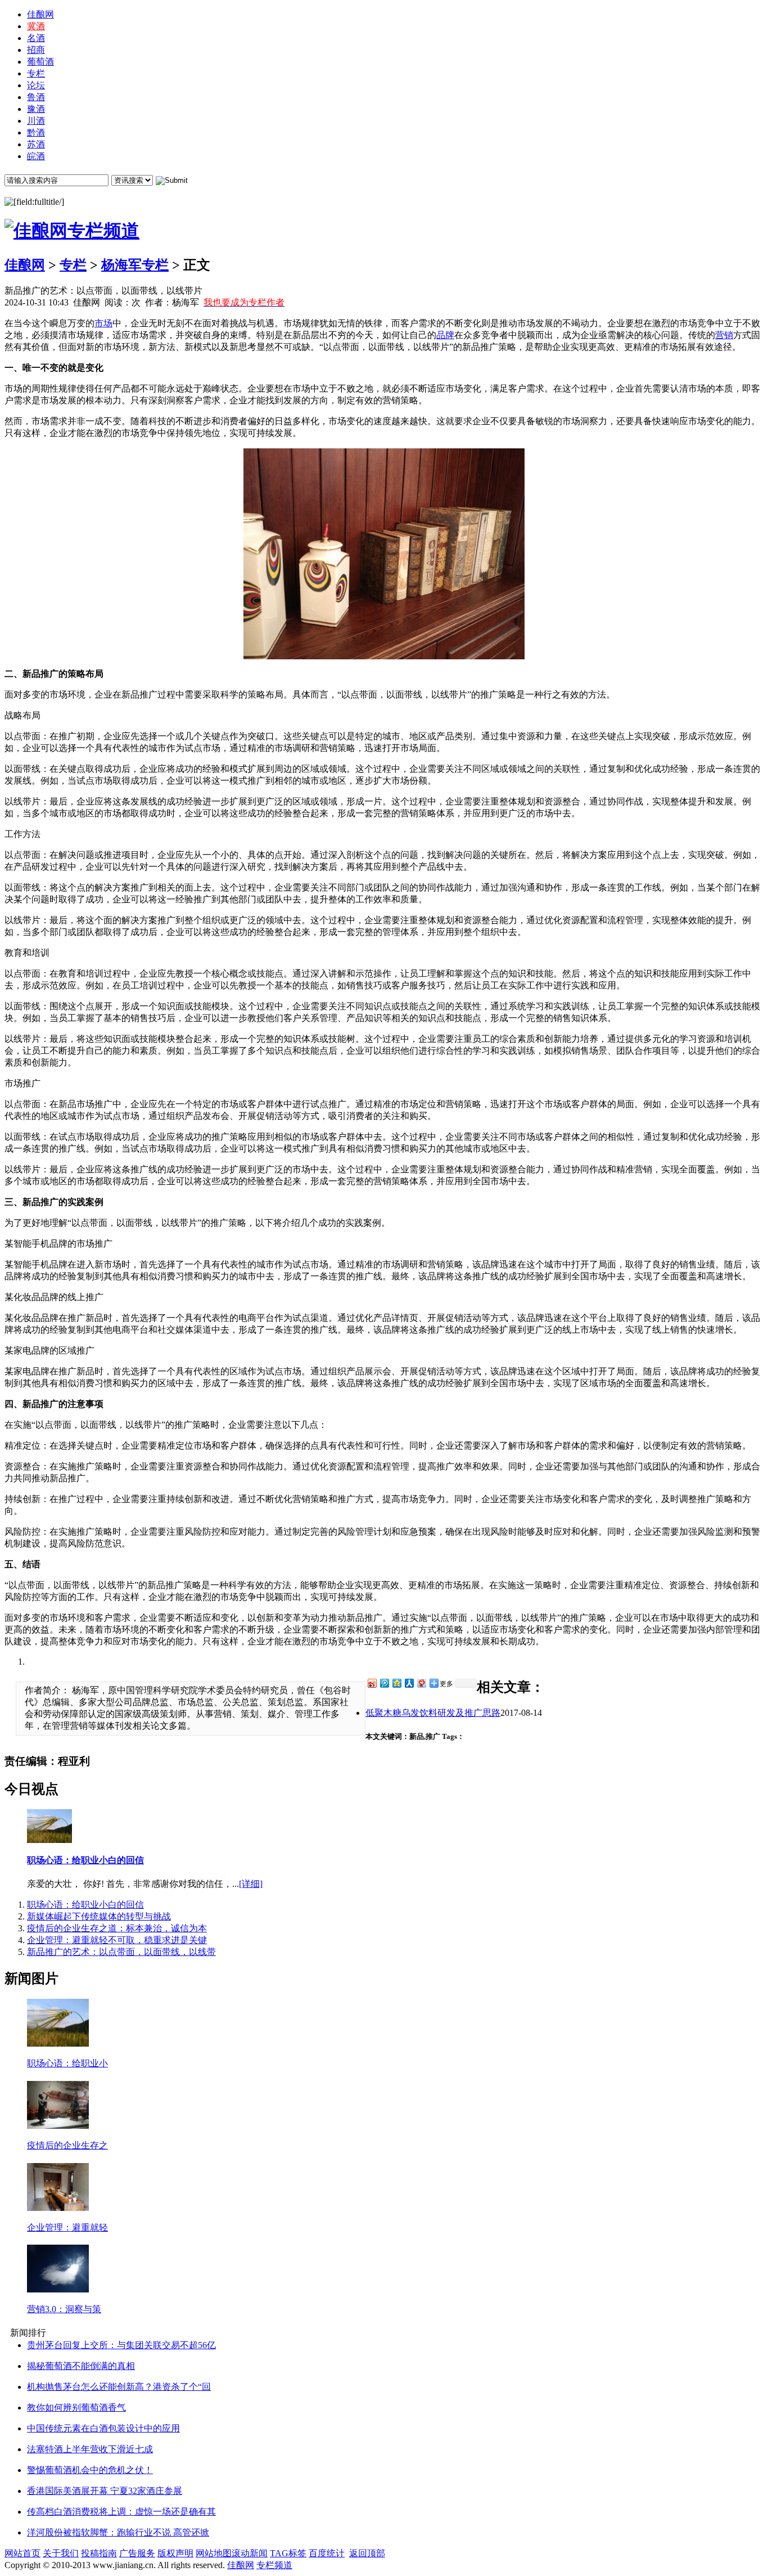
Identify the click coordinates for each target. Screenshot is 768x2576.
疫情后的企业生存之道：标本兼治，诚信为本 (117, 1928)
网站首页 (22, 2553)
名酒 (36, 38)
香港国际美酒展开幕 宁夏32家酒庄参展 (105, 2491)
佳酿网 (40, 14)
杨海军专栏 (135, 265)
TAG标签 (288, 2553)
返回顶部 (367, 2553)
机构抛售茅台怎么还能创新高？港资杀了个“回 (119, 2387)
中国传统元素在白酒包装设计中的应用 (103, 2428)
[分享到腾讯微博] (384, 1683)
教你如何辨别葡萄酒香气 (76, 2408)
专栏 (36, 73)
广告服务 (137, 2553)
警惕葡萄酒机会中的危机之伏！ (90, 2470)
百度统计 (327, 2553)
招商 (36, 50)
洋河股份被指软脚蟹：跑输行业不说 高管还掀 (118, 2532)
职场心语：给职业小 (67, 2063)
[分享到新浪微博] (372, 1683)
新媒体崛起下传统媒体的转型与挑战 (99, 1916)
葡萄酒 (40, 62)
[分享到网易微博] (421, 1683)
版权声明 (175, 2553)
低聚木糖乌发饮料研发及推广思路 (433, 1713)
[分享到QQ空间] (396, 1683)
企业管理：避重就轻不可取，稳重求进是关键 (117, 1940)
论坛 (36, 85)
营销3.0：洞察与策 (64, 2309)
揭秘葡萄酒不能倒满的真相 (81, 2366)
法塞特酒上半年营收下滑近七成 (90, 2449)
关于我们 (61, 2553)
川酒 (36, 121)
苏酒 (36, 144)
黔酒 (36, 132)
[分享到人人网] (409, 1683)
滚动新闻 (250, 2553)
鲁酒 (36, 97)
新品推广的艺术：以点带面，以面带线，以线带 (121, 1952)
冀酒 (36, 26)
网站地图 (214, 2553)
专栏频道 (274, 2565)
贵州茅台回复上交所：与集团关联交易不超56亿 (121, 2345)
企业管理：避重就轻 (67, 2227)
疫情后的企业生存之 (67, 2145)
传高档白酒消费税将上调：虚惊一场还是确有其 (121, 2512)
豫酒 (36, 109)
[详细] (251, 1884)
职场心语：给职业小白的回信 (85, 1860)
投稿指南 (99, 2553)
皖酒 (36, 156)
